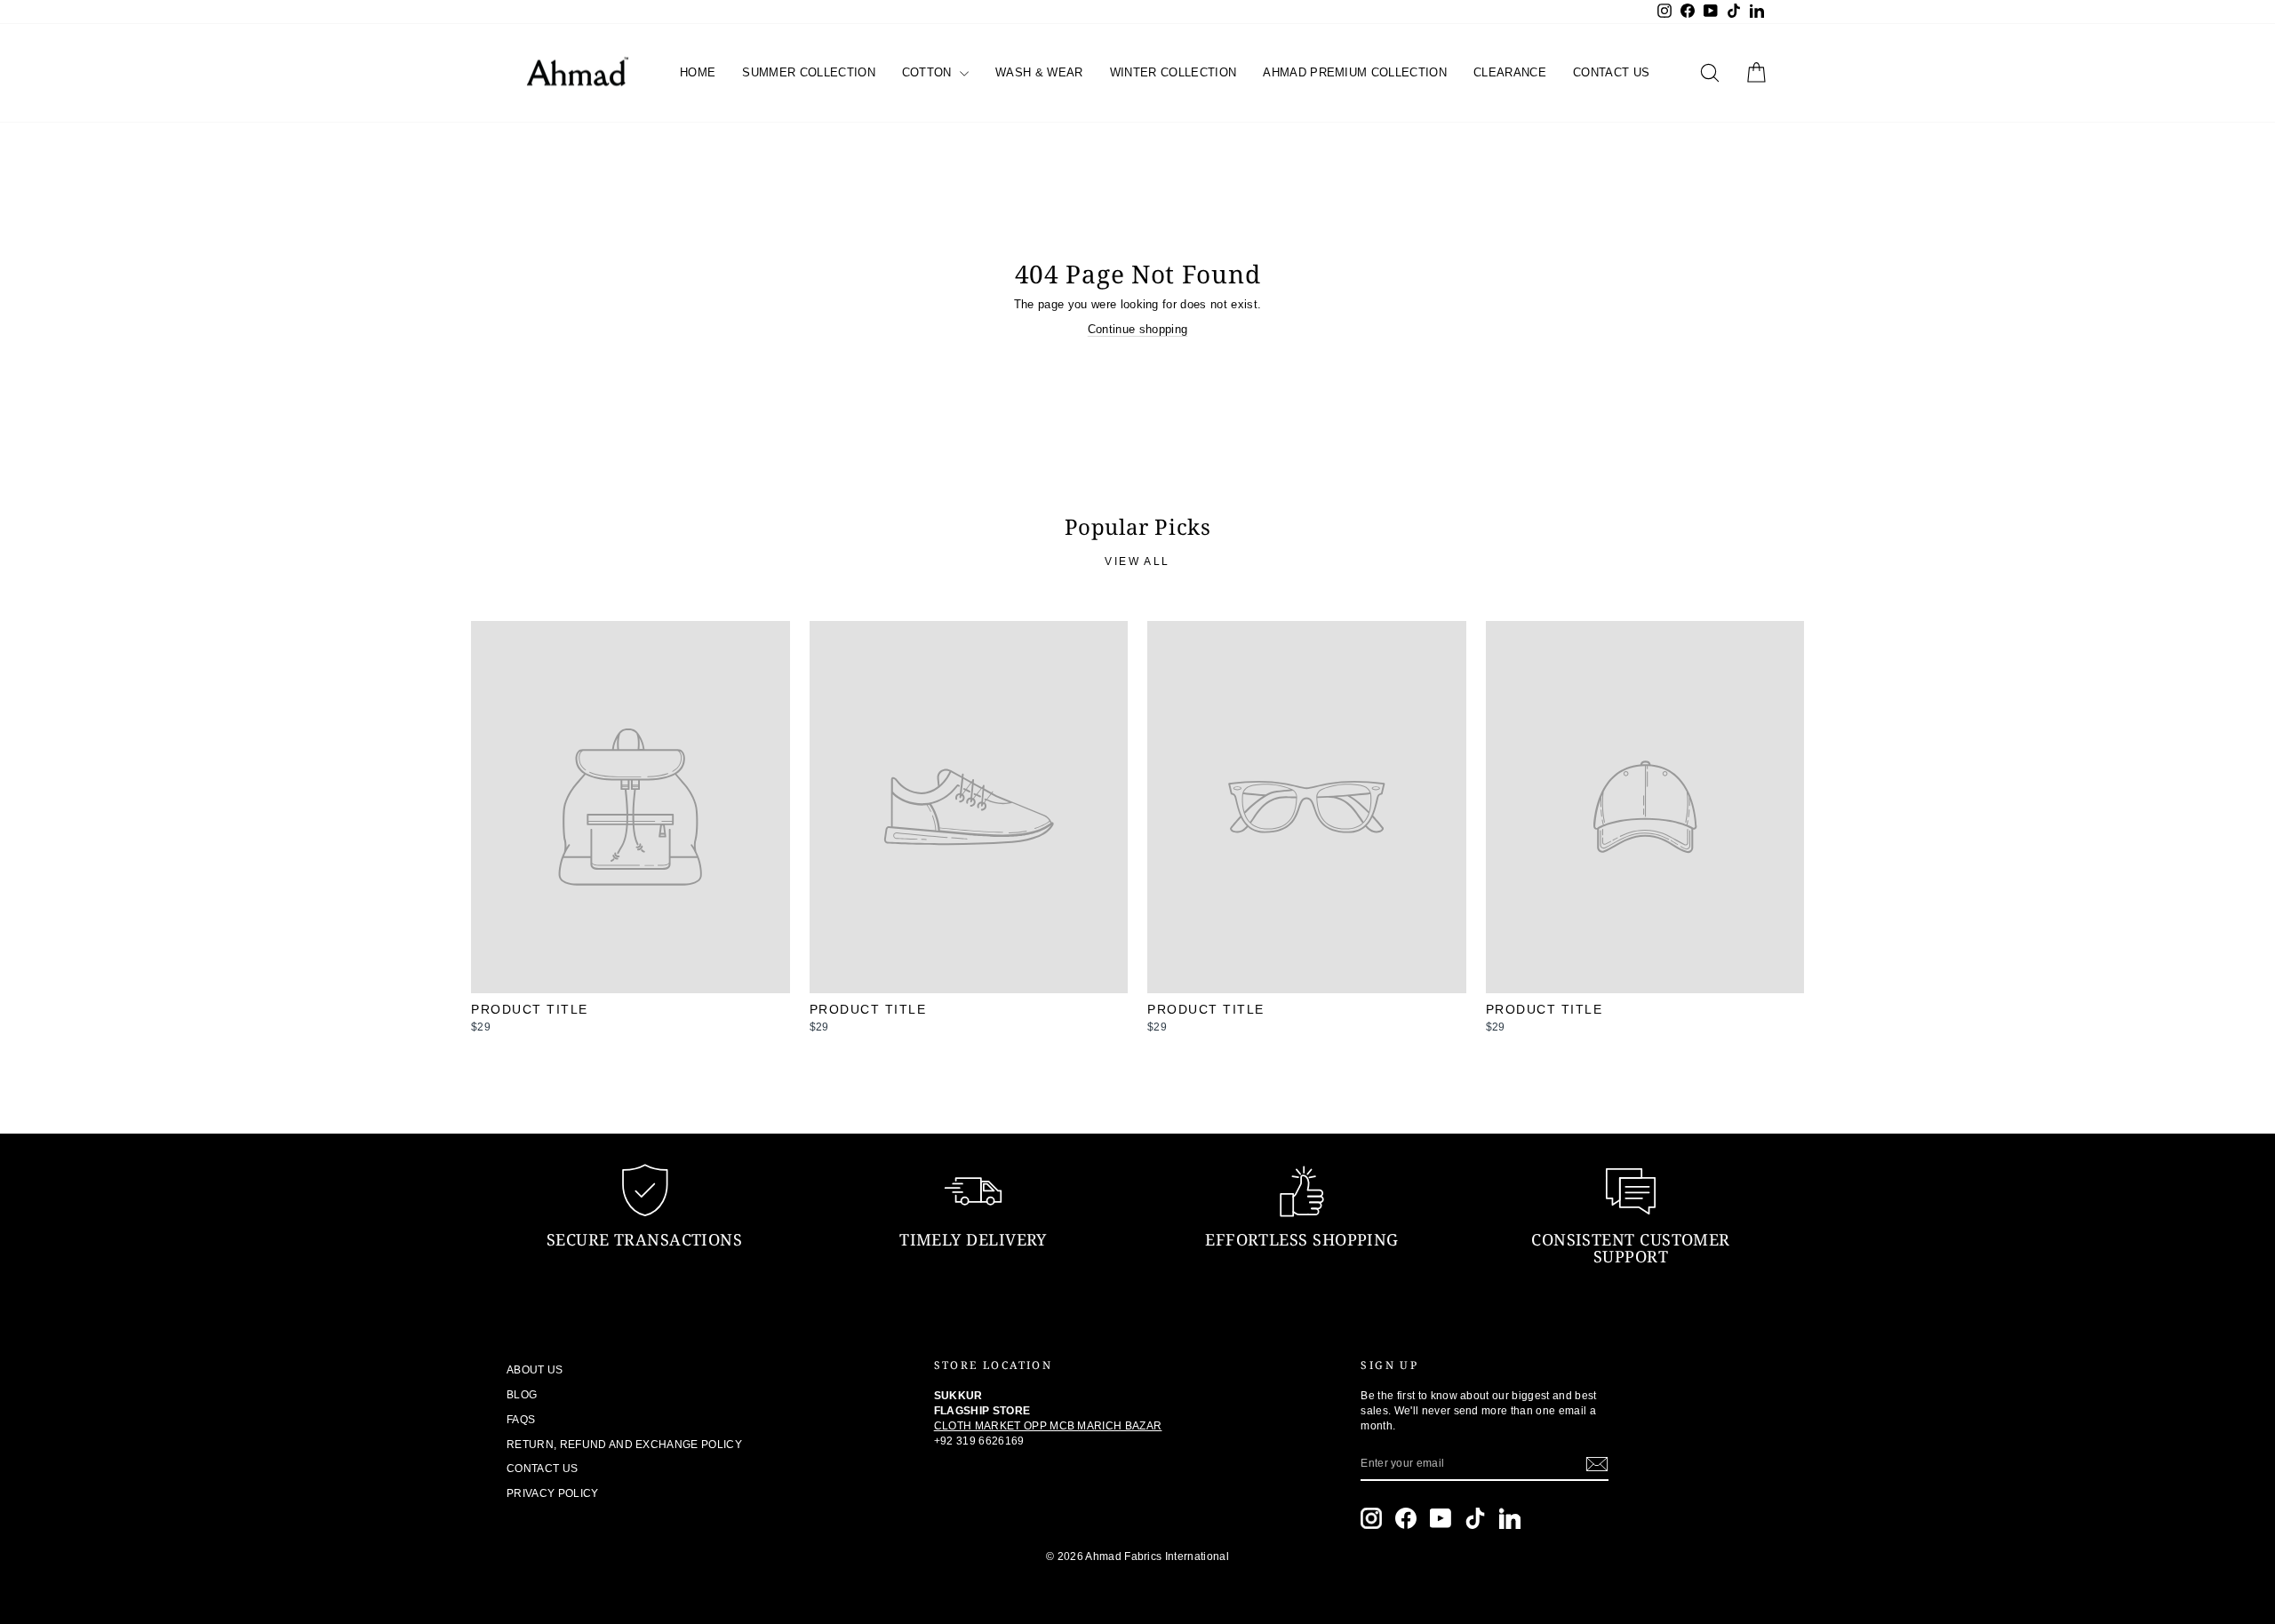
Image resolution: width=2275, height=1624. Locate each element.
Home (698, 72)
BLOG (522, 1395)
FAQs (521, 1420)
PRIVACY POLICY (553, 1493)
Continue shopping (1138, 329)
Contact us (1611, 72)
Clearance (1510, 72)
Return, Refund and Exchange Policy (624, 1445)
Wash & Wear (1039, 72)
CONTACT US (542, 1469)
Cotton (929, 72)
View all (1137, 561)
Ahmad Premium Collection (1355, 72)
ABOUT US (535, 1370)
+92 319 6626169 (979, 1441)
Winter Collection (1173, 72)
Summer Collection (809, 72)
